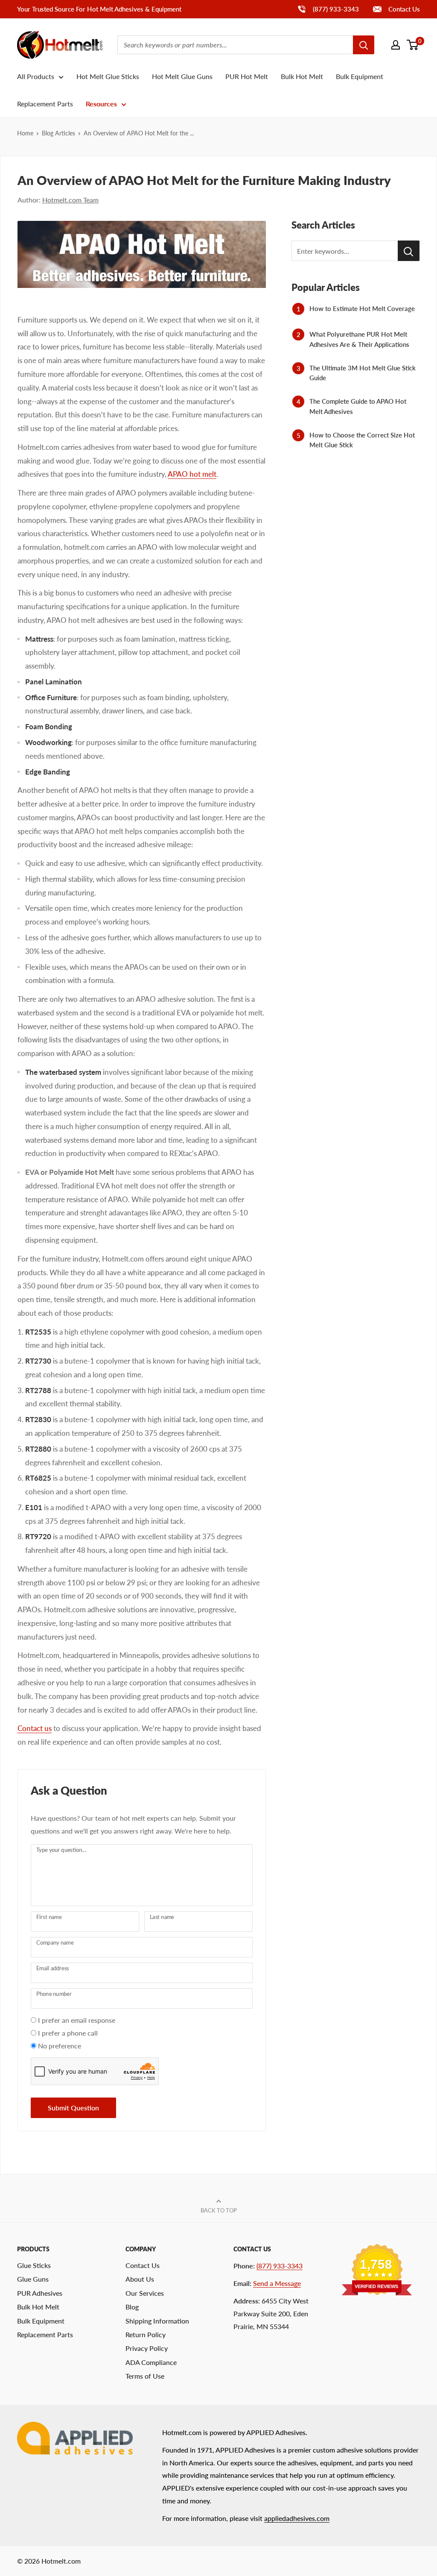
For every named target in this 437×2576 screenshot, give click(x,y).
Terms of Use (145, 2376)
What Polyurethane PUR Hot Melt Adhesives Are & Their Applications (359, 339)
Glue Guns (33, 2279)
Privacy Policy (147, 2348)
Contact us (35, 1728)
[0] (413, 45)
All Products (36, 76)
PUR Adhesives (40, 2293)
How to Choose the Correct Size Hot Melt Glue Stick (362, 440)
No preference (60, 2046)
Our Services (145, 2293)
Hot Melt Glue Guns (182, 76)
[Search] (364, 45)
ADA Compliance (151, 2362)
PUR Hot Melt (247, 76)
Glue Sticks (34, 2265)
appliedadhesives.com (297, 2518)
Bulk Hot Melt (302, 76)
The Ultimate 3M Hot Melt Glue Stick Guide (363, 373)
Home (25, 133)
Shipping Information (157, 2321)
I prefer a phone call (68, 2033)
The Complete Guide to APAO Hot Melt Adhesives (358, 406)
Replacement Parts (45, 104)
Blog (132, 2307)
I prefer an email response (77, 2020)
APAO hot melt (192, 474)
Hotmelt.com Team (70, 200)
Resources (101, 104)
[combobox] (235, 45)
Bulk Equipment (360, 76)
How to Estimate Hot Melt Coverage (362, 308)
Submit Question (73, 2108)
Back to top (219, 2210)
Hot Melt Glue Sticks (108, 76)
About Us (140, 2279)
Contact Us (403, 9)
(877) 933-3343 (328, 9)
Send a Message (277, 2283)
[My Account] (396, 45)
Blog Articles (58, 133)
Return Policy (146, 2334)
